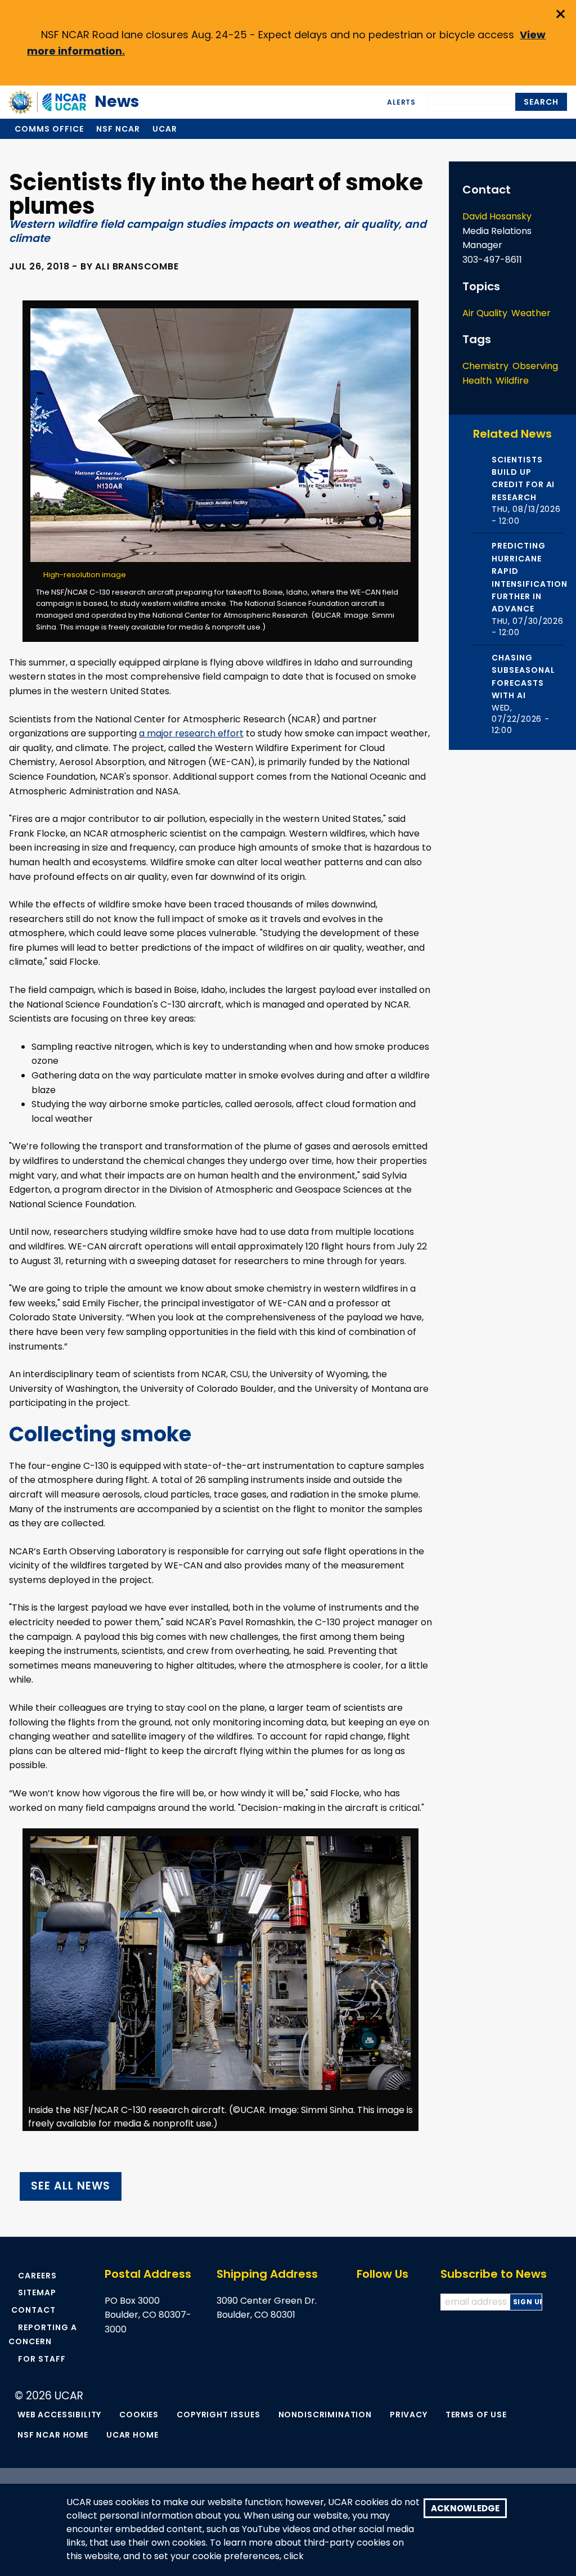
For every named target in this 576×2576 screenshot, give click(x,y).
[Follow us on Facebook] (362, 2302)
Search (541, 102)
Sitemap (37, 2292)
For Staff (42, 2359)
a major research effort (191, 733)
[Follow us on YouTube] (395, 2302)
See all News (70, 2186)
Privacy (409, 2415)
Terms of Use (476, 2415)
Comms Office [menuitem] (49, 129)
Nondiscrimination (325, 2415)
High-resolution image (84, 575)
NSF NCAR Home (53, 2435)
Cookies (139, 2415)
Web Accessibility (59, 2415)
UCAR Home (132, 2435)
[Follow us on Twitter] (379, 2302)
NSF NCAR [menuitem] (118, 129)
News (106, 102)
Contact (33, 2310)
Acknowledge (465, 2508)
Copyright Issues (218, 2415)
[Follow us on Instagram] (412, 2302)
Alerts (401, 102)
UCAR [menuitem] (165, 129)
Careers (37, 2276)
